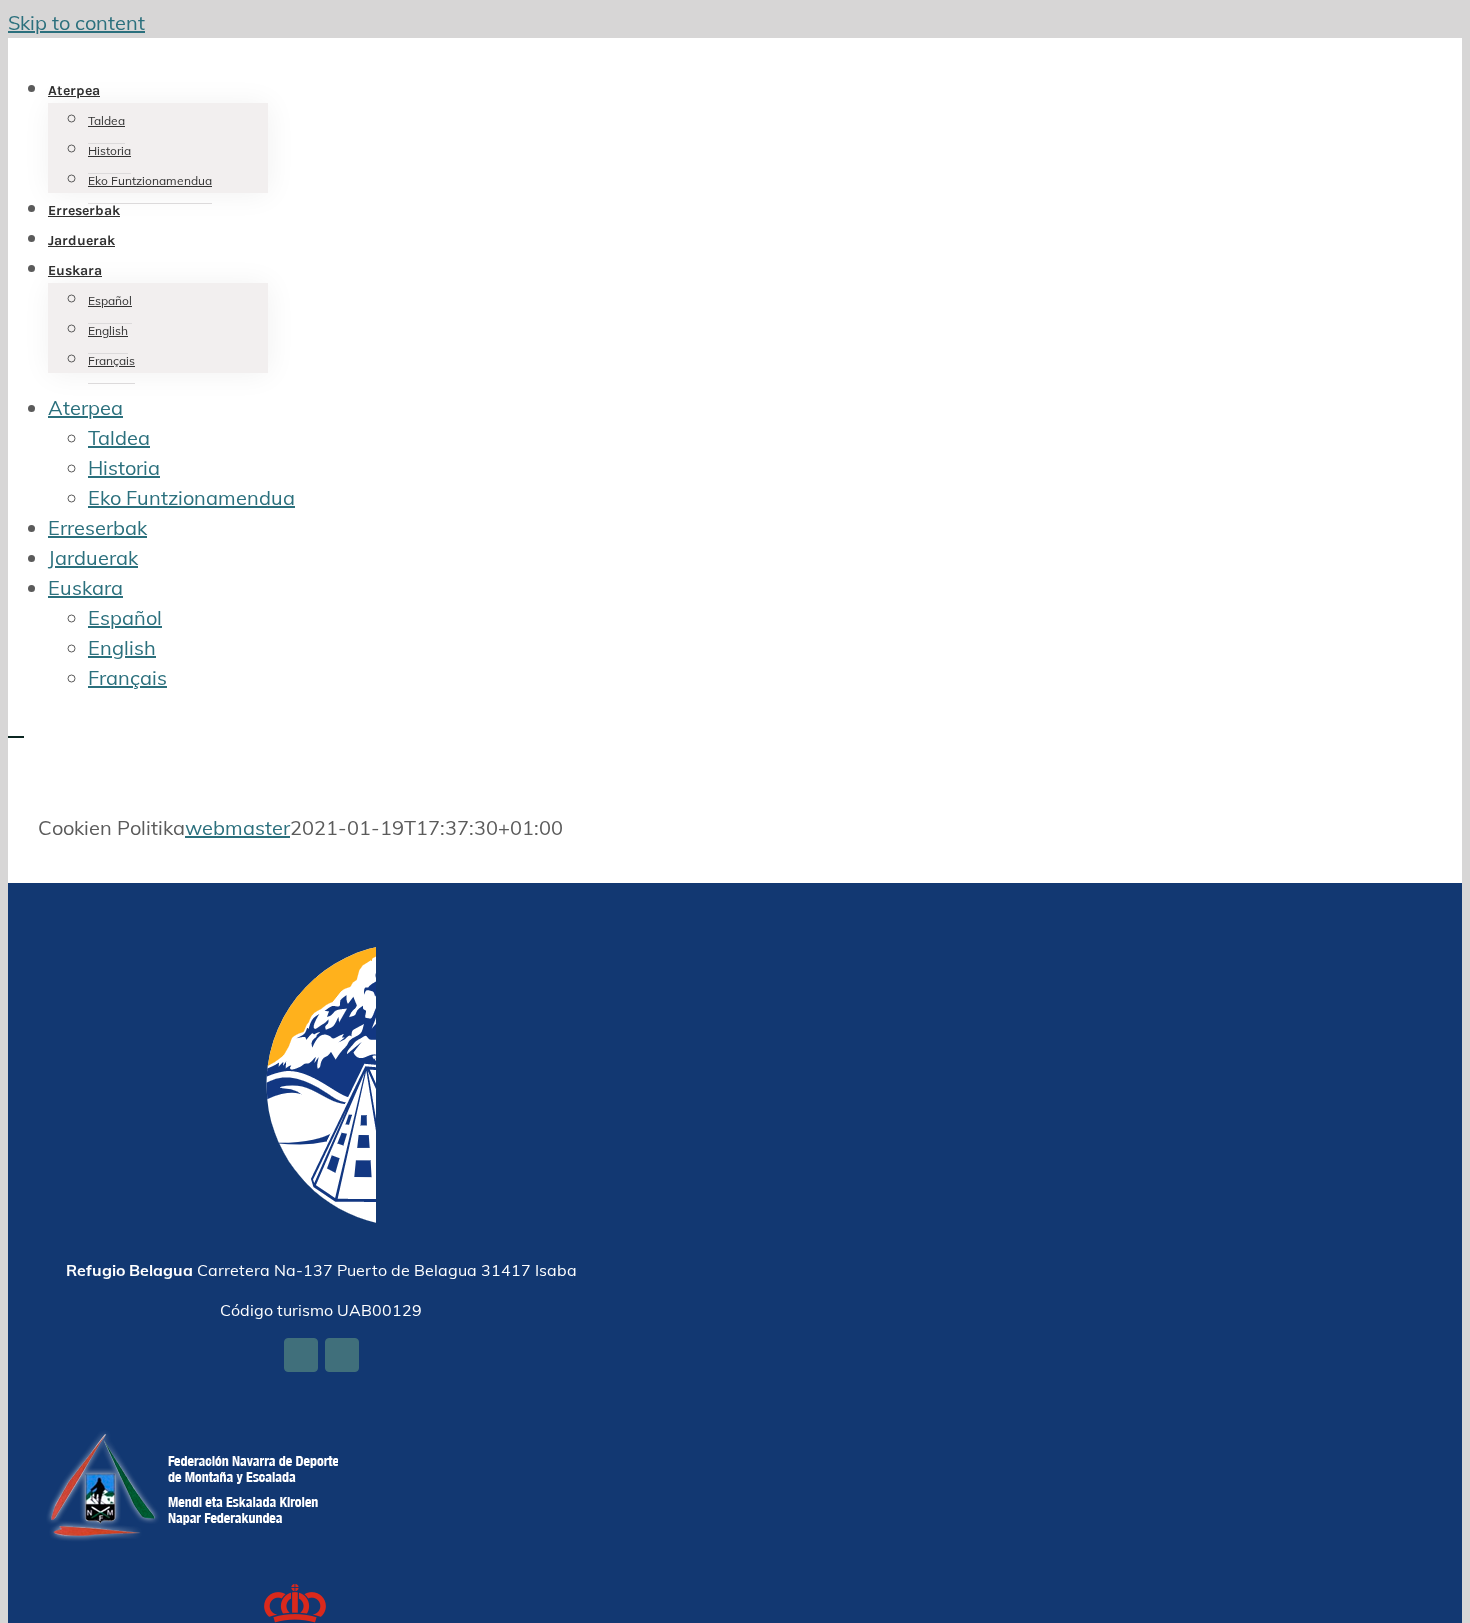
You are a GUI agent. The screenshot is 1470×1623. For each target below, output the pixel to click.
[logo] (193, 1444)
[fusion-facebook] (301, 1355)
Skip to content (76, 22)
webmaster (237, 827)
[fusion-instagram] (342, 1355)
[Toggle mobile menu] (16, 728)
